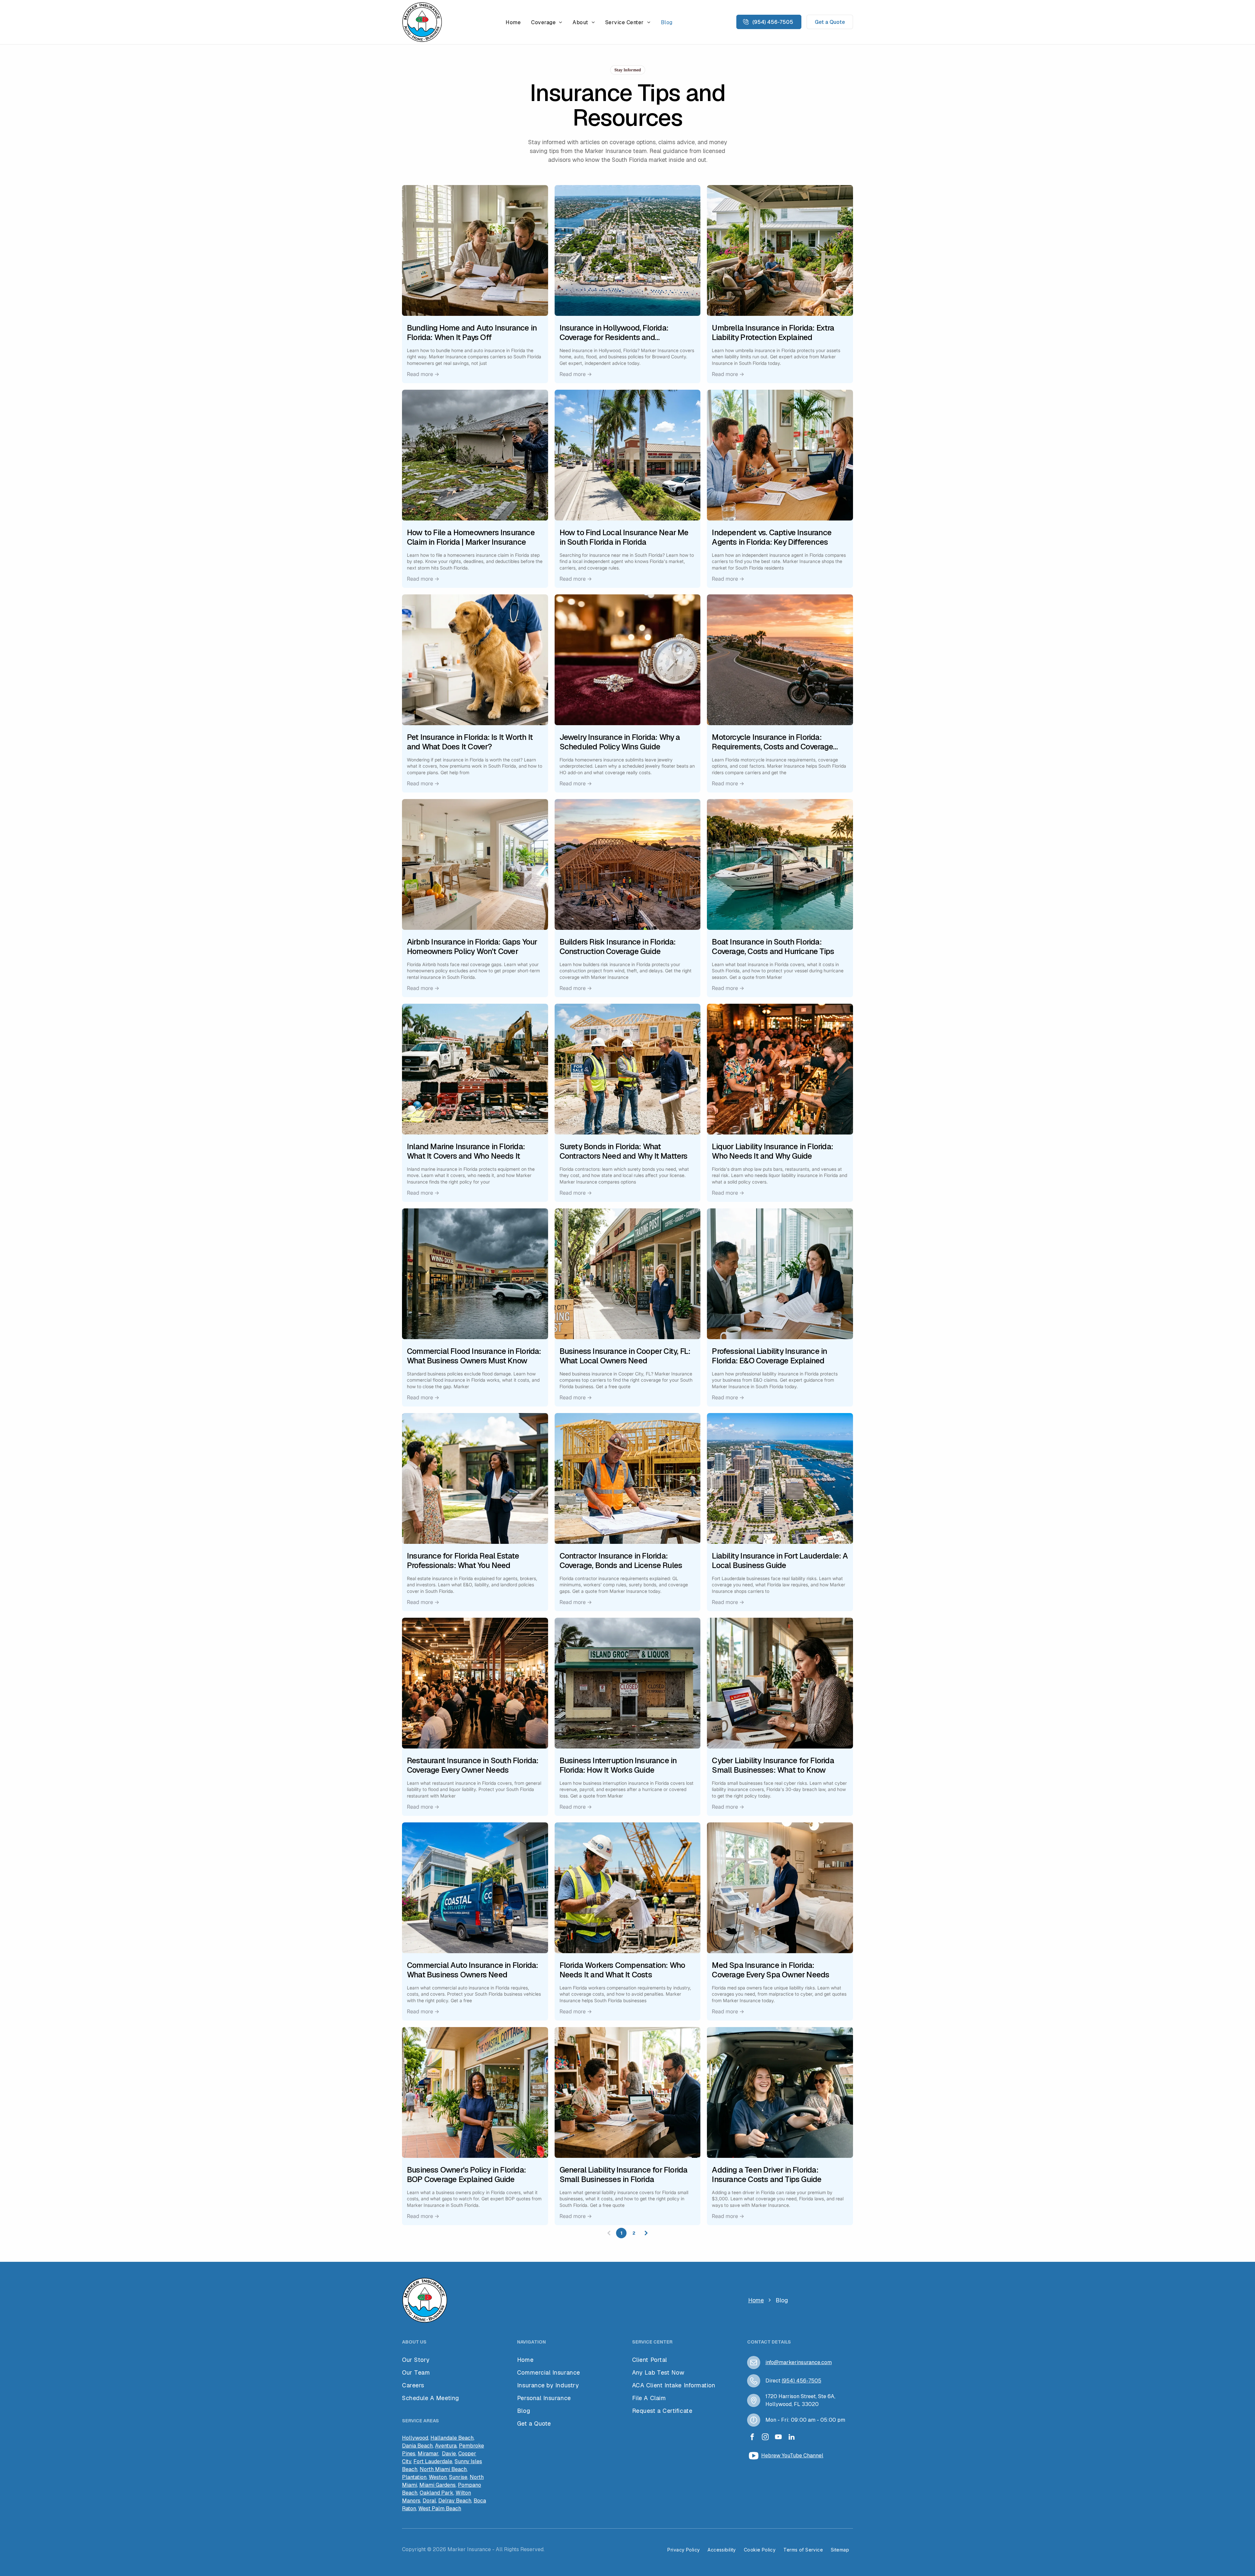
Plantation (414, 2477)
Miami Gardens (437, 2485)
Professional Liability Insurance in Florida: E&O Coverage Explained (769, 1356)
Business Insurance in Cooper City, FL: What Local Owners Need (625, 1356)
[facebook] (752, 2438)
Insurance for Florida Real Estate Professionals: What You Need (463, 1561)
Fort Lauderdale (433, 2461)
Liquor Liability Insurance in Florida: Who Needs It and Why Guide (772, 1152)
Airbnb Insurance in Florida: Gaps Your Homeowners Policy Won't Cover (472, 947)
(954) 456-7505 (802, 2381)
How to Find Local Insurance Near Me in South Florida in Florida (624, 537)
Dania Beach (417, 2446)
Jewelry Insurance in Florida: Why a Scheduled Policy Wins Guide (620, 742)
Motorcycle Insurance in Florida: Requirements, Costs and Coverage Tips (772, 742)
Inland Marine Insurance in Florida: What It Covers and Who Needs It (466, 1152)
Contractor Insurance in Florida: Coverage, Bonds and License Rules (621, 1561)
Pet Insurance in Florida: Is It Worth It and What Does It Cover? (470, 742)
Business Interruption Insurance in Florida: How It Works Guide (618, 1766)
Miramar (428, 2454)
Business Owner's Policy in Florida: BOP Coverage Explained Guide (466, 2175)
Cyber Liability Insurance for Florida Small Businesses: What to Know (773, 1766)
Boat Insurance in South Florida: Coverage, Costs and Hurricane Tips (773, 947)
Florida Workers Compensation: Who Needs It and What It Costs (622, 1970)
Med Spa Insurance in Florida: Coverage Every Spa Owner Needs (770, 1970)
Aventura (446, 2446)
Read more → (423, 374)
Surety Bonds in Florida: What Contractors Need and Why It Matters (624, 1152)
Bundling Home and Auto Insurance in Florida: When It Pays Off (472, 333)
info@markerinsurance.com (799, 2362)
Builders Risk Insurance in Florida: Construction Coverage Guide (618, 947)
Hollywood (415, 2438)
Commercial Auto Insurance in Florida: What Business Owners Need (472, 1970)
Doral (429, 2501)
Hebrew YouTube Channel (792, 2456)
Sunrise (458, 2477)
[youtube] (778, 2438)
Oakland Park (436, 2493)
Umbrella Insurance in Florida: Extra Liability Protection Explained (773, 333)
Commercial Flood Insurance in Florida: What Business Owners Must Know (474, 1356)
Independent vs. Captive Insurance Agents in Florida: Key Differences (772, 537)
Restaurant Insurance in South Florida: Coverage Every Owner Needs (473, 1766)
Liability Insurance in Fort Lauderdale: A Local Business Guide (780, 1561)
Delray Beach (455, 2501)
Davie (449, 2454)
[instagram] (765, 2438)
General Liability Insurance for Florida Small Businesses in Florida (624, 2175)
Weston (438, 2477)
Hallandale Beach (452, 2438)
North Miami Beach (443, 2469)
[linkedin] (792, 2438)
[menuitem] (513, 22)
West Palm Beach (440, 2508)
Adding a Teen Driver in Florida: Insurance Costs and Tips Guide (767, 2175)
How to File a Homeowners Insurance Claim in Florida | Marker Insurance (471, 537)
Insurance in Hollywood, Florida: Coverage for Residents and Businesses (614, 333)
